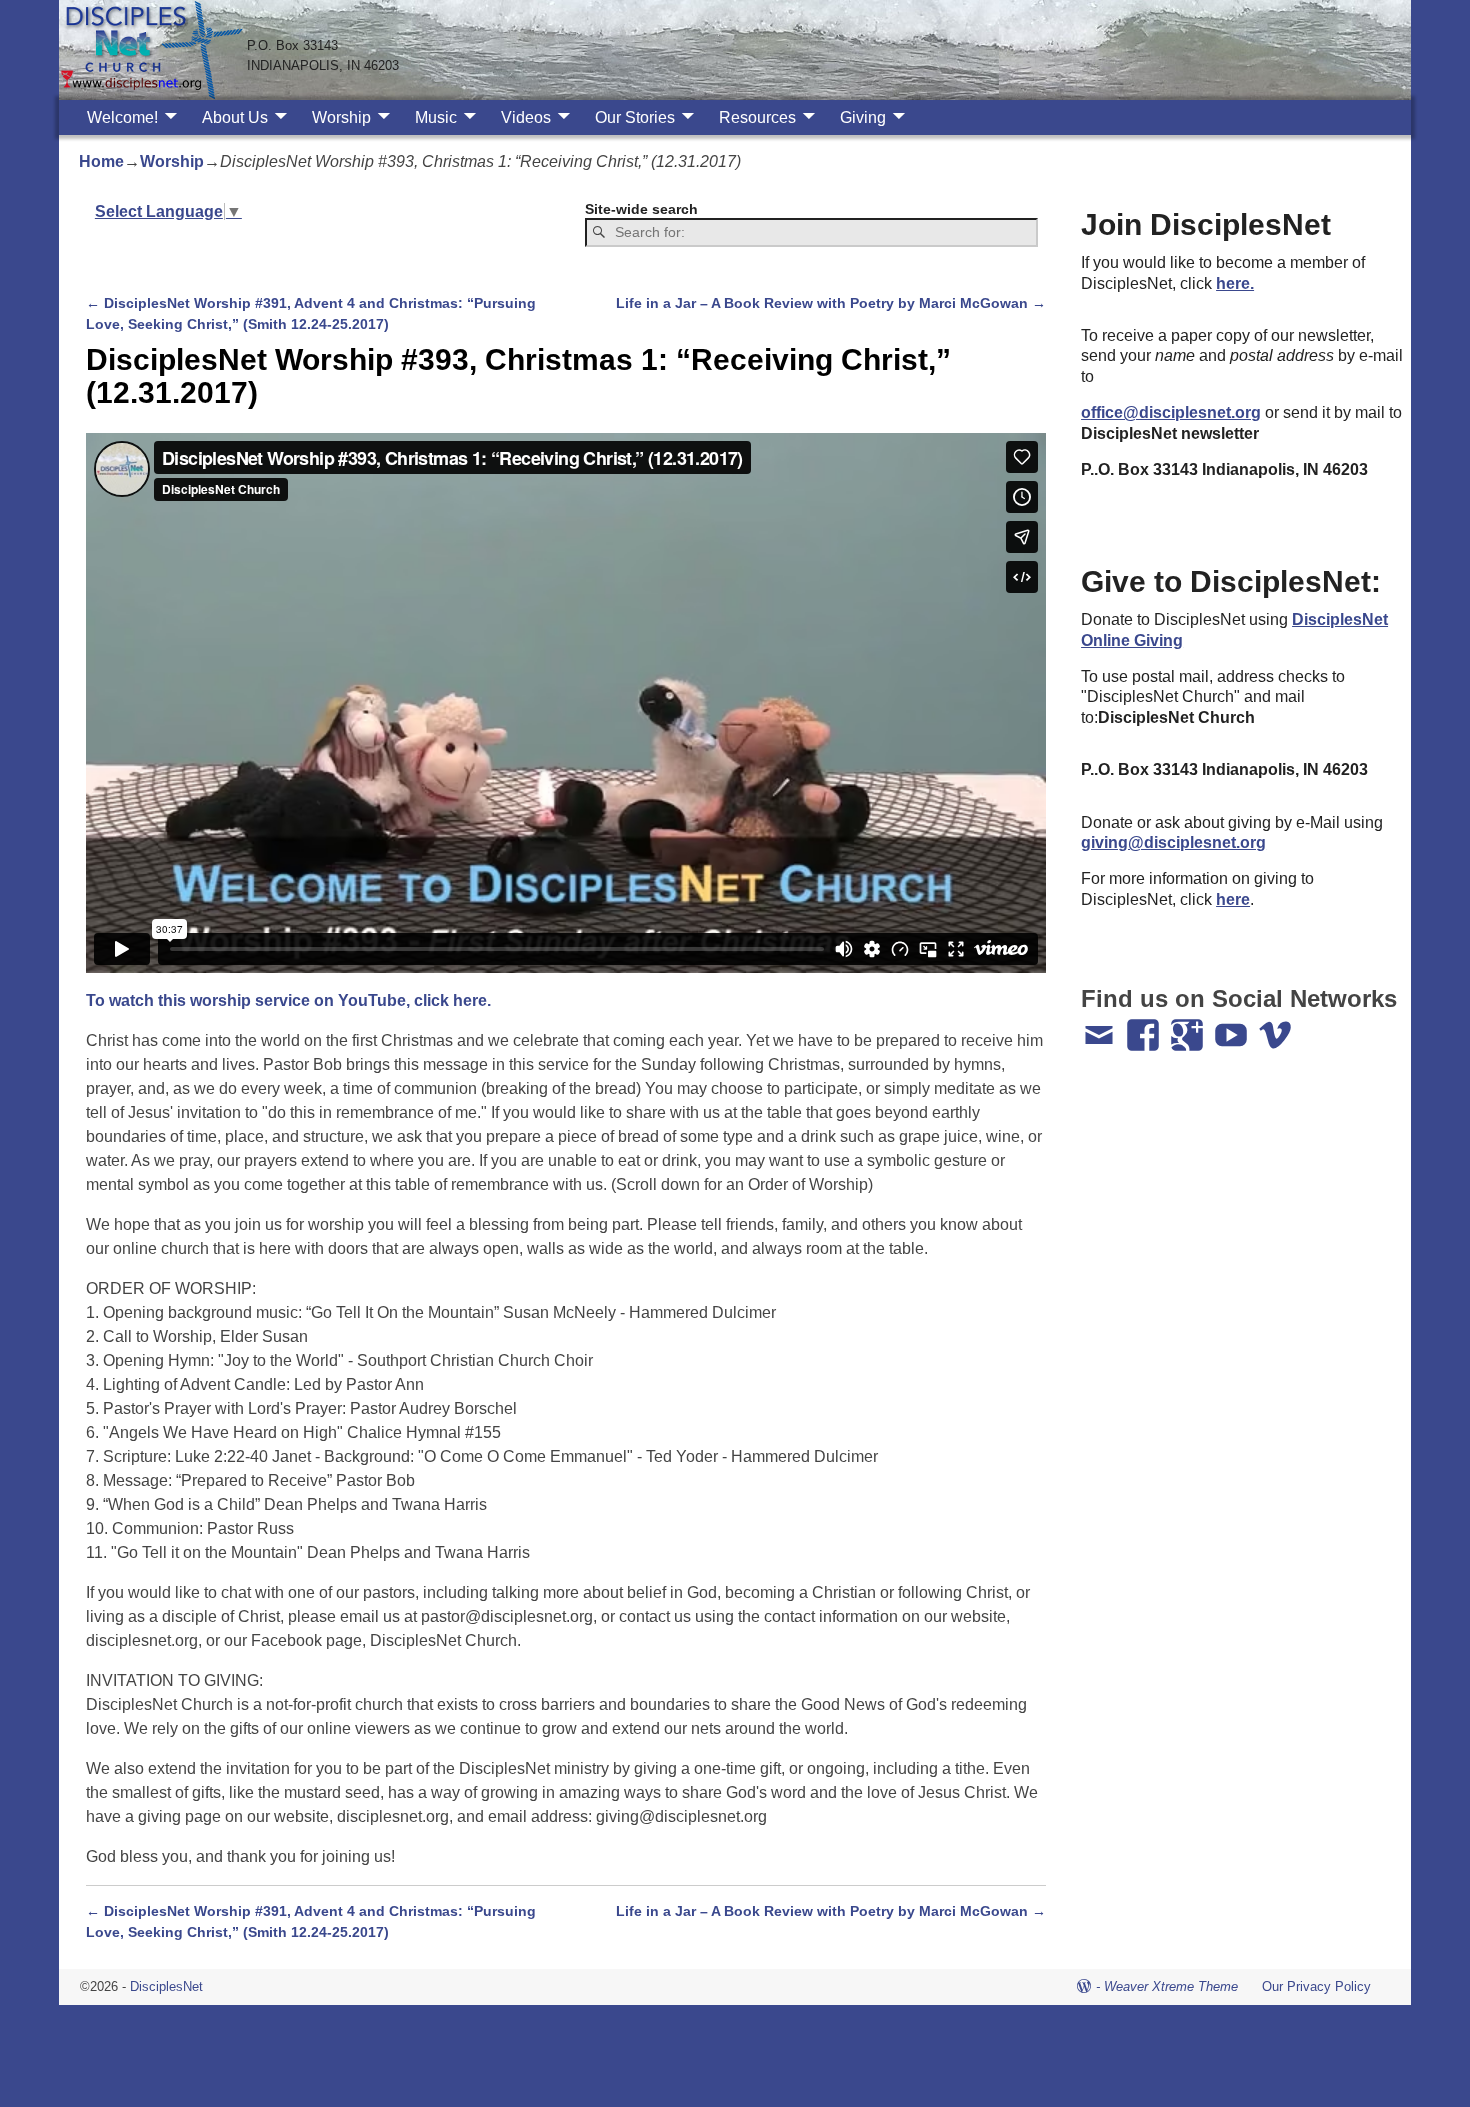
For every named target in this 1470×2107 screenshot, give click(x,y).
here (1233, 899)
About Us (235, 117)
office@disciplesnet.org (1171, 412)
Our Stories (635, 117)
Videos (526, 117)
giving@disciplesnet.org (1173, 842)
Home (101, 161)
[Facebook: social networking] (1145, 1026)
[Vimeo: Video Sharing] (1277, 1026)
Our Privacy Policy (1316, 1986)
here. (1235, 283)
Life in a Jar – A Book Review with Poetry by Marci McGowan (831, 303)
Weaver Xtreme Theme (1171, 1986)
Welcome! (122, 117)
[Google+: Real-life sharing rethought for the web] (1189, 1026)
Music (436, 117)
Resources (757, 117)
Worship (341, 117)
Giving (863, 117)
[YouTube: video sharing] (1233, 1026)
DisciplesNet (166, 1986)
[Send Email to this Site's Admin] (1101, 1026)
